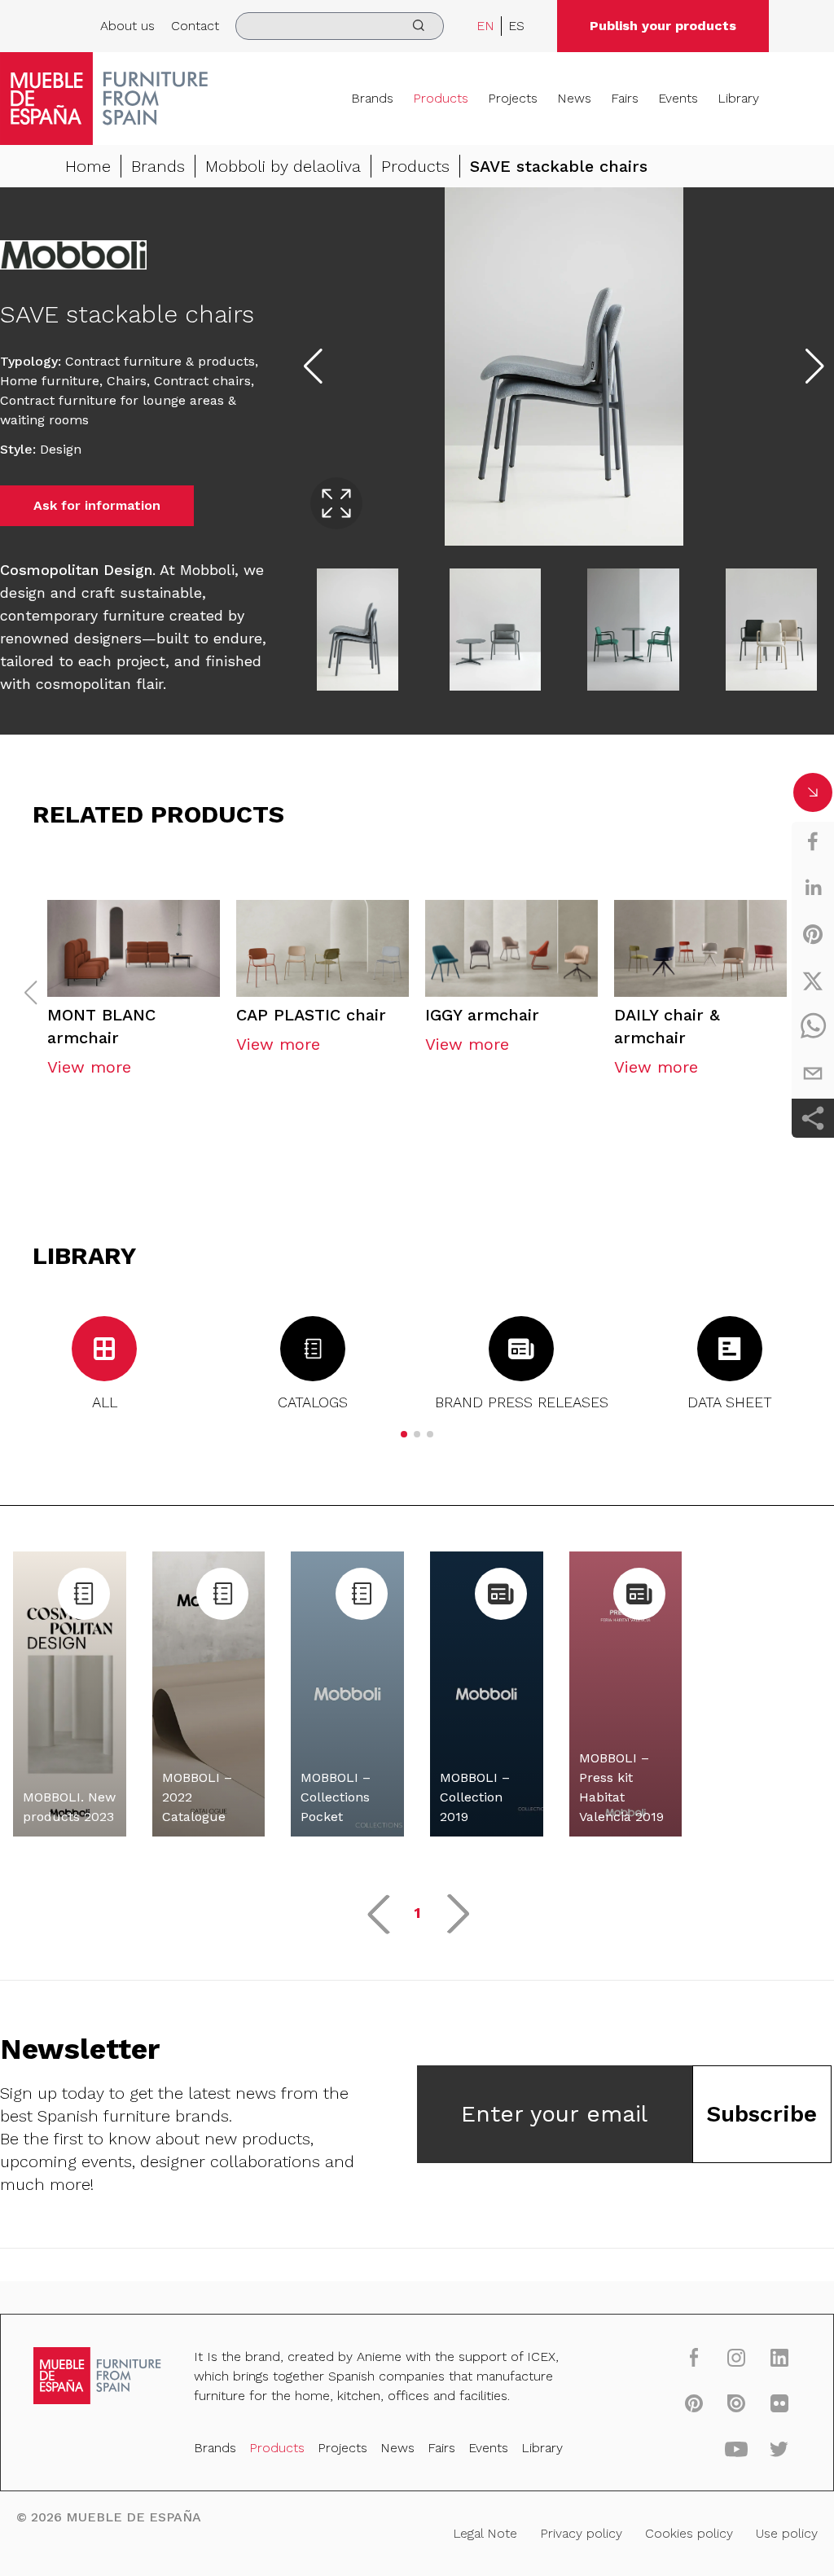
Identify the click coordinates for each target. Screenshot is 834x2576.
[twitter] (813, 981)
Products (441, 98)
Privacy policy (581, 2533)
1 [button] (417, 1913)
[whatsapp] (813, 1027)
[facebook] (813, 841)
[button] (404, 1434)
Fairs (625, 98)
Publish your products (663, 26)
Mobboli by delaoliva (283, 166)
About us (127, 26)
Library (738, 98)
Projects (513, 98)
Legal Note (485, 2533)
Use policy (787, 2533)
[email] (813, 1073)
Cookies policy (689, 2533)
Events (678, 98)
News (574, 98)
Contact (195, 26)
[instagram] (736, 2357)
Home (88, 166)
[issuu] (736, 2403)
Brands (372, 98)
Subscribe (762, 2114)
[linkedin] (813, 888)
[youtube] (736, 2448)
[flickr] (779, 2403)
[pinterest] (813, 934)
